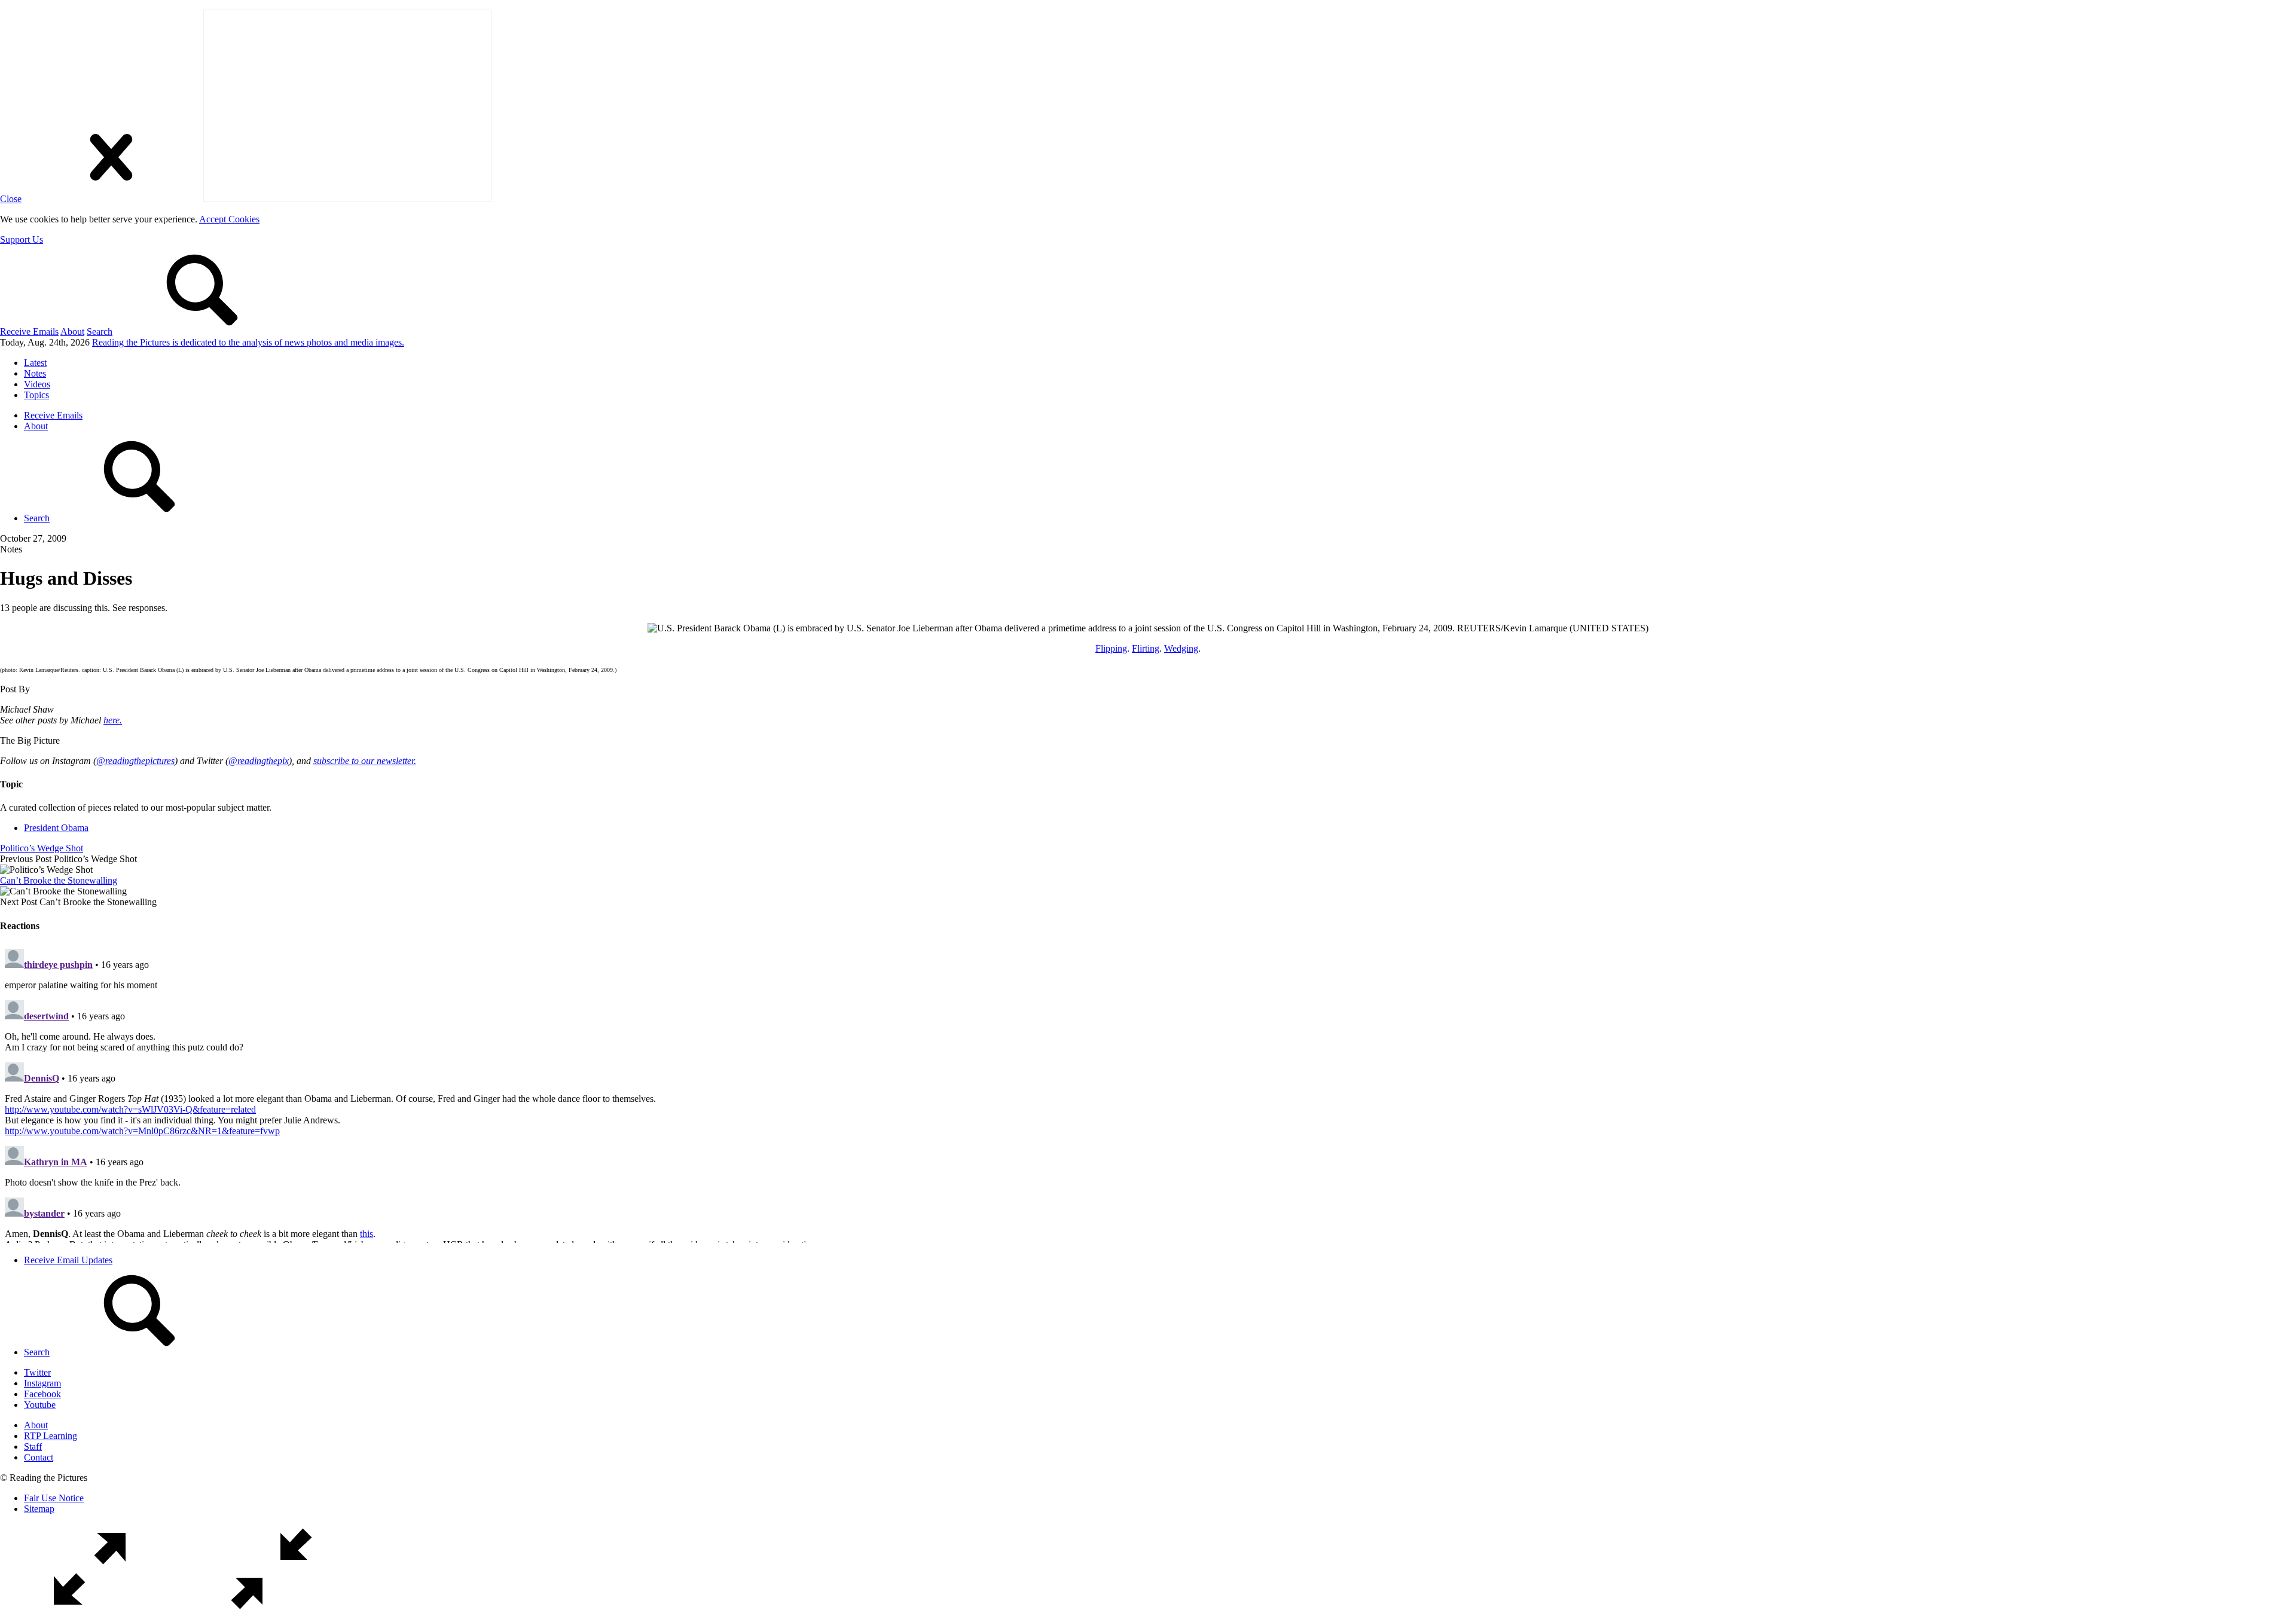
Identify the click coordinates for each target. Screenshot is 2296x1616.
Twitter (37, 1372)
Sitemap (39, 1509)
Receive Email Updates (68, 1260)
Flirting (1146, 648)
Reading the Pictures (248, 342)
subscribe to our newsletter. (365, 761)
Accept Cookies (229, 219)
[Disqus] (1148, 1093)
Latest (35, 363)
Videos (37, 384)
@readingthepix (259, 761)
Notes (35, 373)
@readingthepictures (135, 761)
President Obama (56, 828)
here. (113, 720)
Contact (39, 1457)
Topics (36, 395)
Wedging (1181, 648)
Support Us (22, 239)
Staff (33, 1447)
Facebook (42, 1394)
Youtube (40, 1405)
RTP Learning (51, 1436)
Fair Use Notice (54, 1498)
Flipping (1111, 648)
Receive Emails (29, 332)
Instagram (42, 1383)
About (72, 332)
